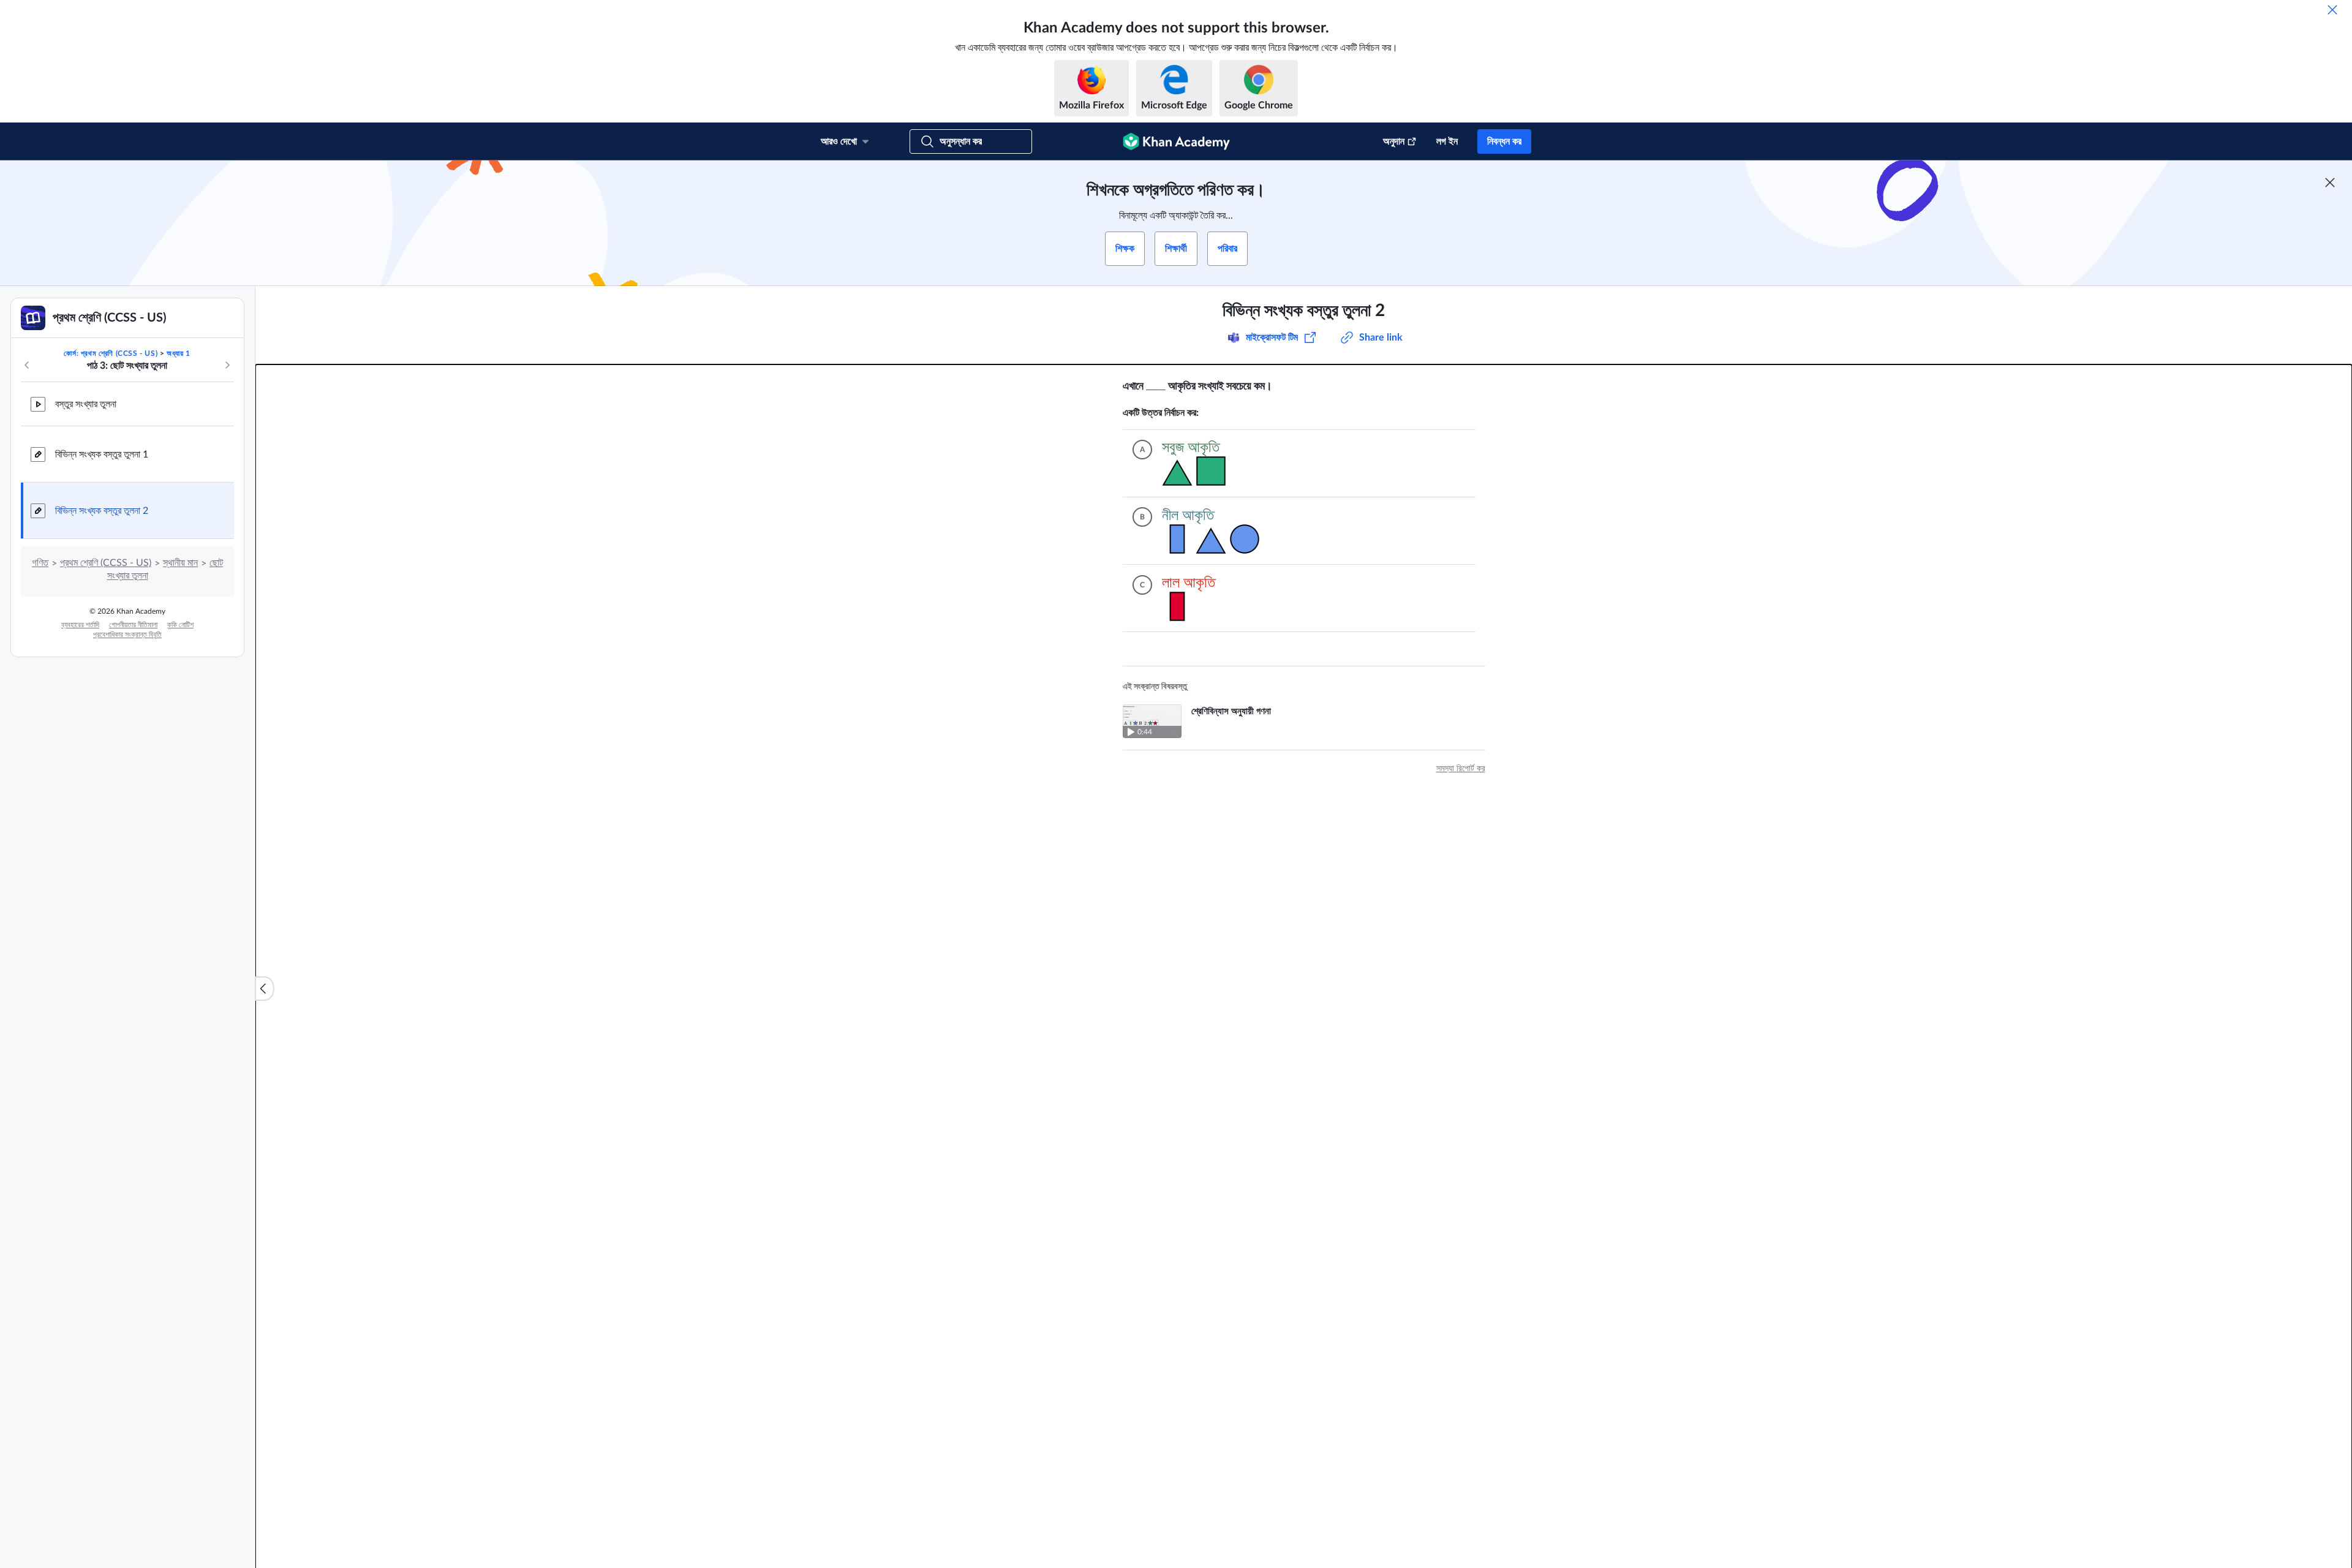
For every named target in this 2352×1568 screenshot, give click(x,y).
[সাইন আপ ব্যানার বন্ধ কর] (2330, 183)
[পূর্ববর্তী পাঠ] (27, 365)
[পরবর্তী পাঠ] (227, 365)
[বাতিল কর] (2332, 10)
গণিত (40, 563)
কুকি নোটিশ (180, 625)
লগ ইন (1447, 141)
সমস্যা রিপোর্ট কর (1461, 769)
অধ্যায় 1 (179, 353)
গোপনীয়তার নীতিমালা (133, 625)
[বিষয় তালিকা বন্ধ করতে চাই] (265, 989)
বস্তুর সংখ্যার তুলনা (86, 404)
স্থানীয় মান (180, 563)
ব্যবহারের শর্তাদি (80, 625)
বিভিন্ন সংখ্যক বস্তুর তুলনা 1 (102, 454)
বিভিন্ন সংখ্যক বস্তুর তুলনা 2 (102, 511)
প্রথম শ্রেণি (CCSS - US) (106, 563)
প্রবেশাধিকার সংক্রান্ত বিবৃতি (127, 635)
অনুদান (1394, 141)
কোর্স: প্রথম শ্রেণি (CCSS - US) (111, 353)
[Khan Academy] (1176, 141)
